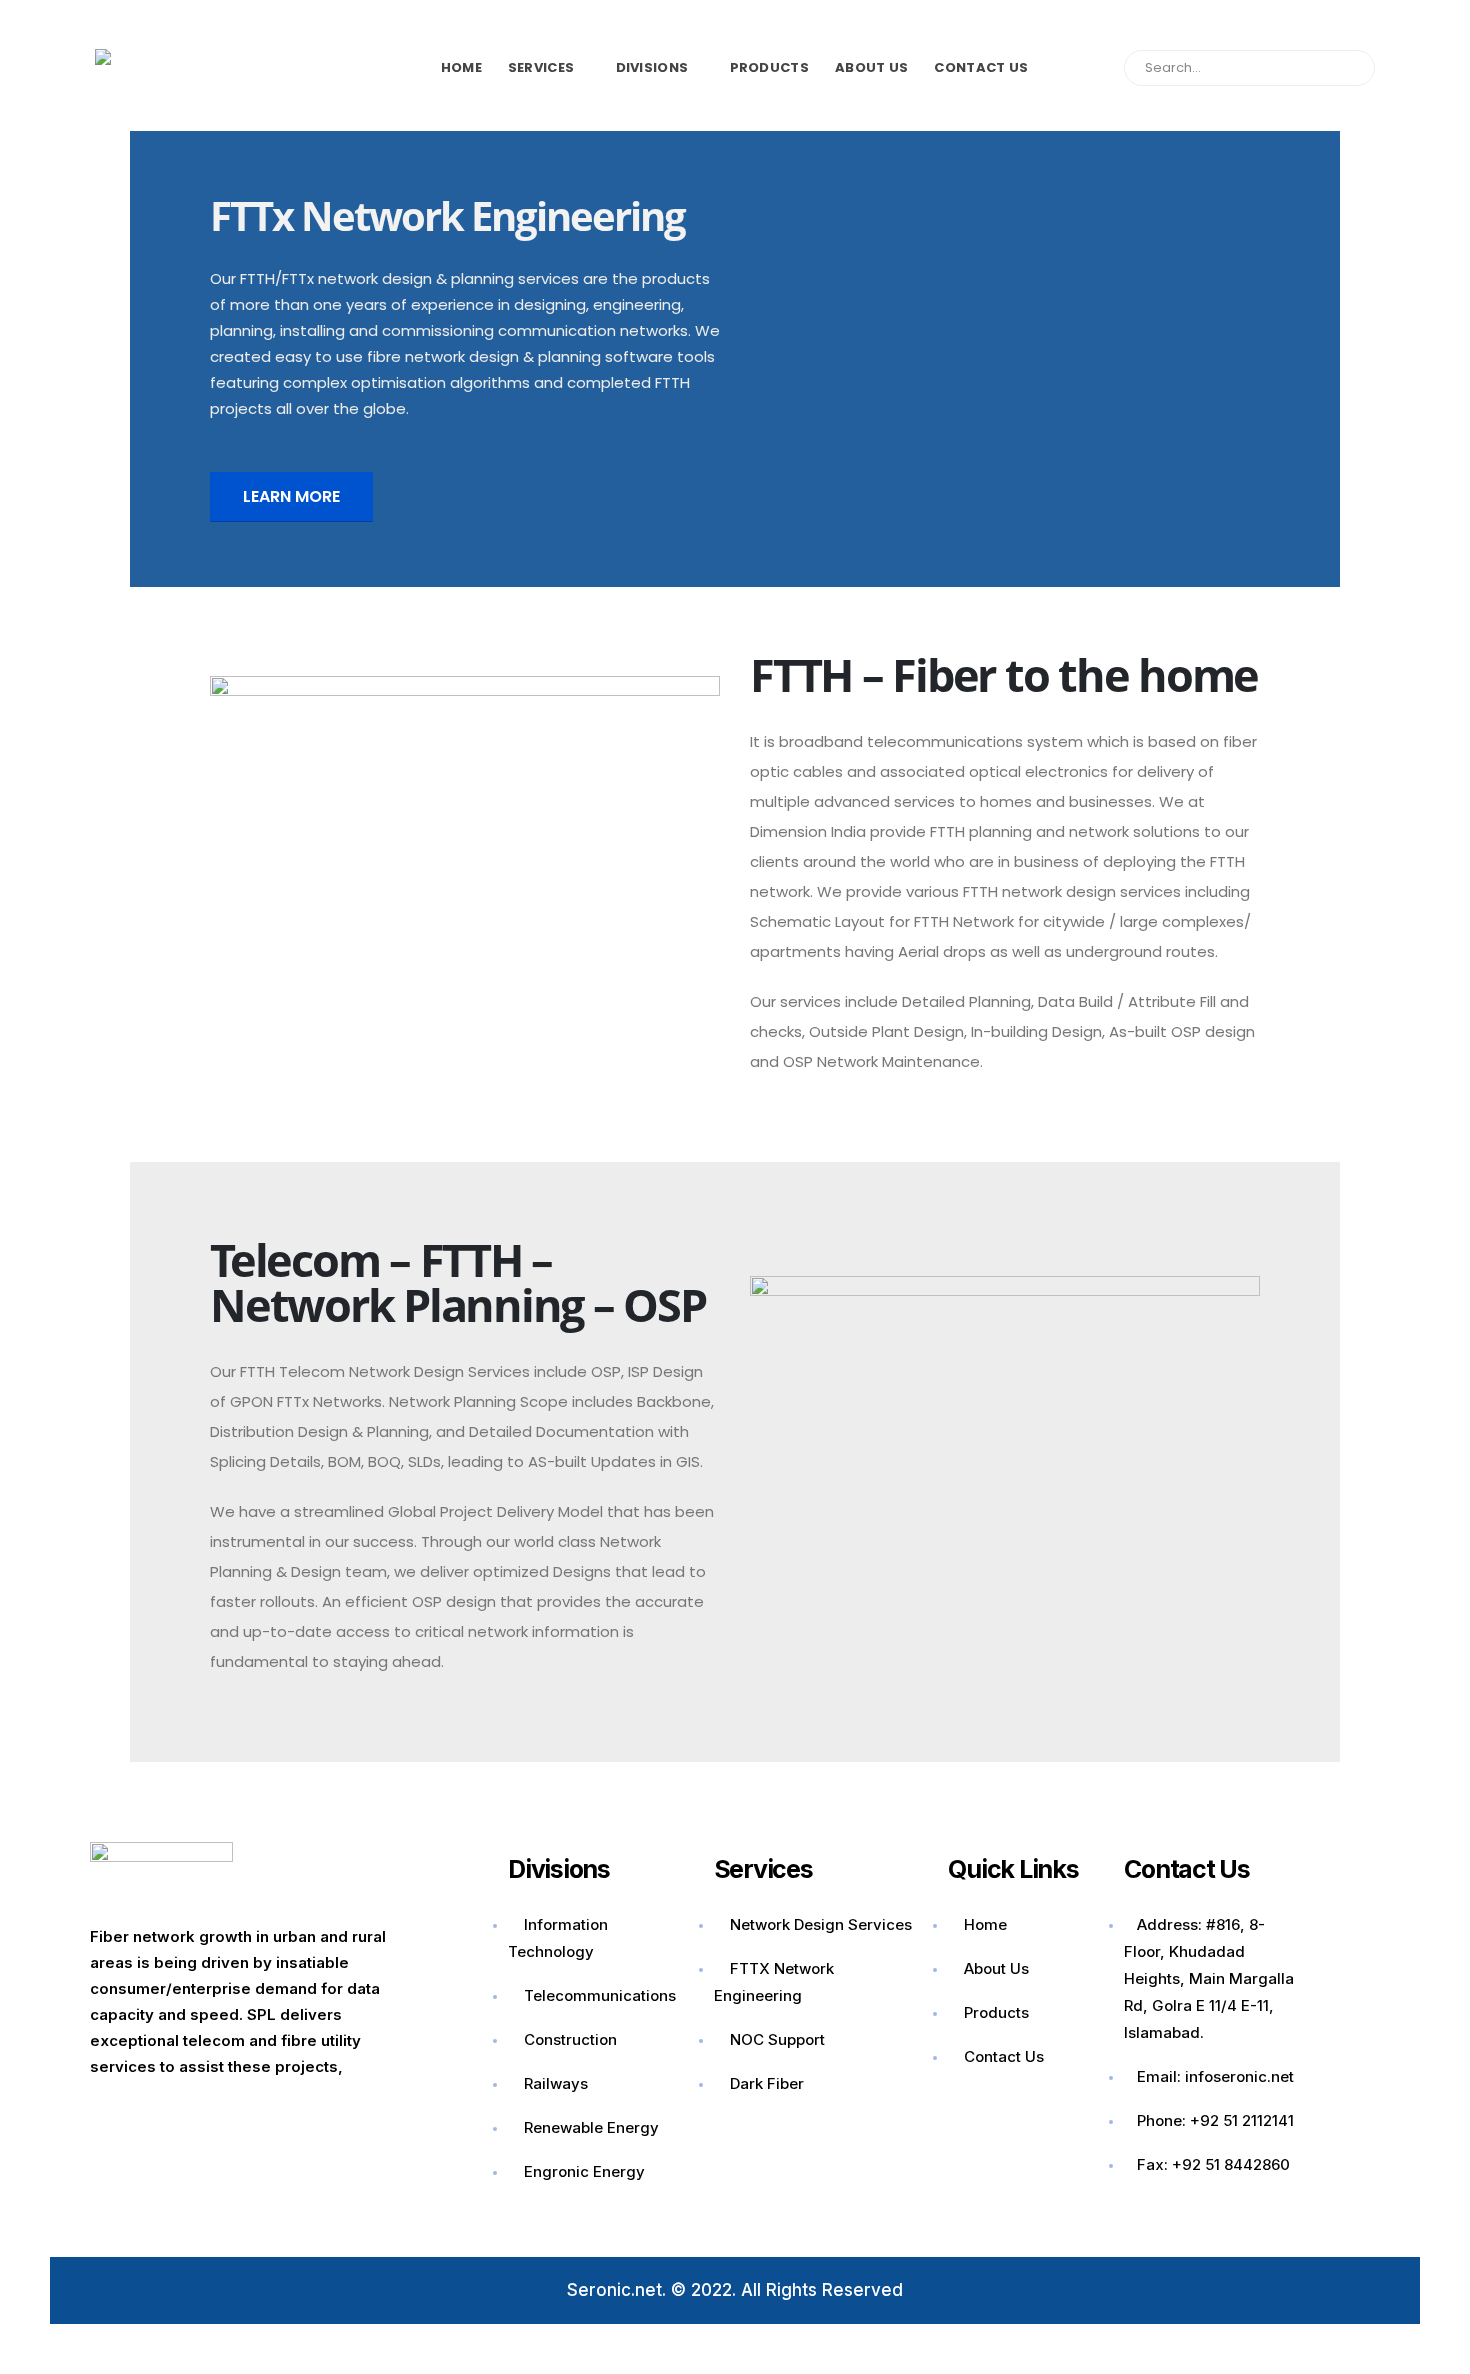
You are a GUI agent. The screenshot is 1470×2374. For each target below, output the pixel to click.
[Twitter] (181, 2116)
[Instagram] (247, 2116)
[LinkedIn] (313, 2116)
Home (461, 67)
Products (769, 67)
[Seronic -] (175, 67)
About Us (871, 67)
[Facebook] (115, 2116)
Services (541, 67)
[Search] (1349, 68)
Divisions (652, 67)
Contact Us (981, 67)
